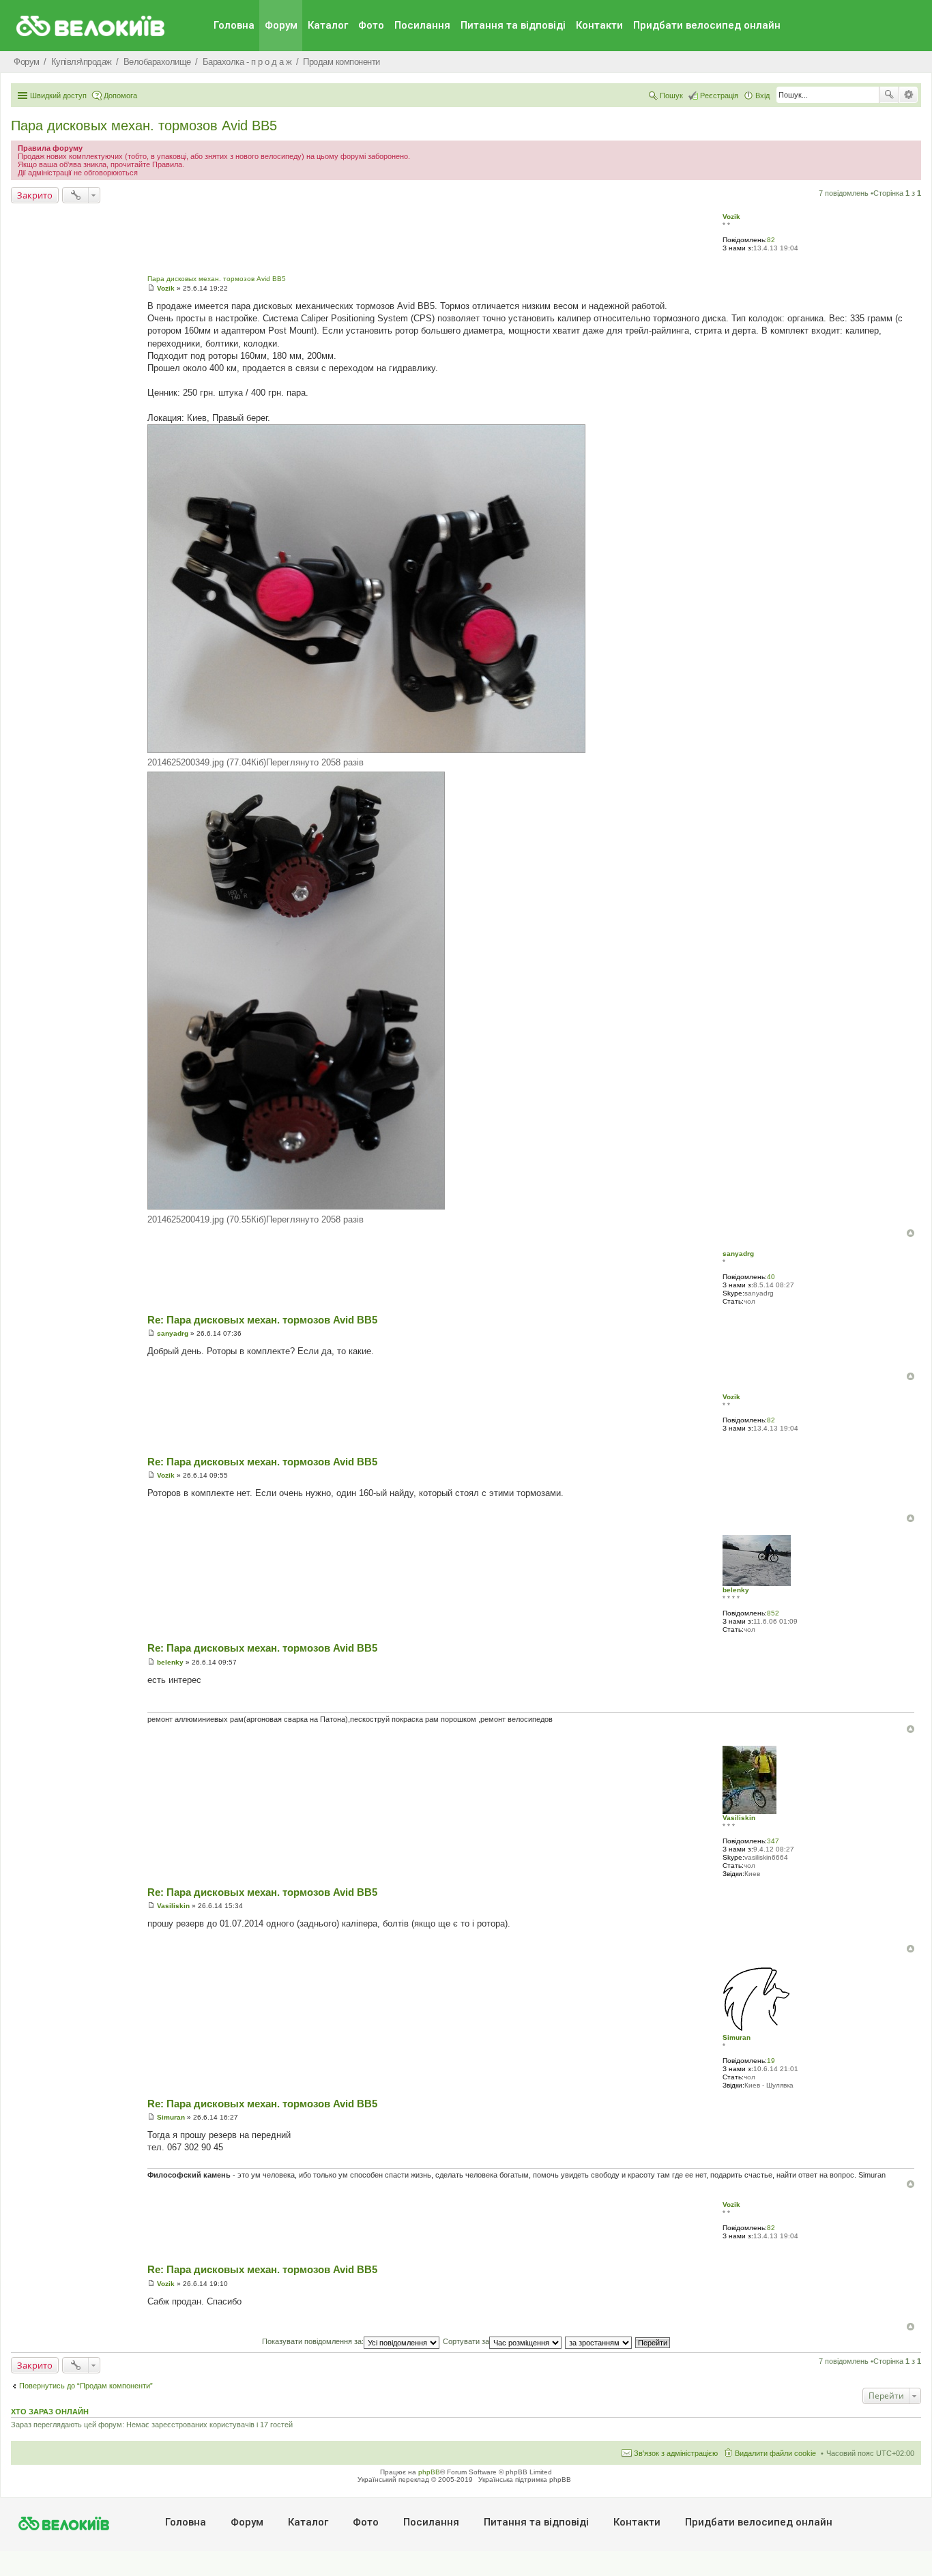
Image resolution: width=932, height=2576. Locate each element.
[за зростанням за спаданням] (599, 2341)
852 (773, 1613)
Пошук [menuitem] (671, 96)
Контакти (599, 25)
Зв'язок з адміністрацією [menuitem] (676, 2453)
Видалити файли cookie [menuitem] (775, 2453)
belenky (736, 1590)
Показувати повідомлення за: (313, 2341)
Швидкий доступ (58, 96)
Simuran (737, 2037)
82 (771, 240)
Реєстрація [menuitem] (719, 96)
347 (773, 1841)
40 (771, 1277)
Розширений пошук (908, 95)
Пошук (889, 95)
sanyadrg (738, 1254)
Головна (234, 25)
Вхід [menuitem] (762, 96)
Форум (281, 25)
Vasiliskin (739, 1818)
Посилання (422, 25)
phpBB (429, 2472)
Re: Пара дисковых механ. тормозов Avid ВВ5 (262, 1320)
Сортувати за (466, 2341)
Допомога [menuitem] (120, 96)
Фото (371, 25)
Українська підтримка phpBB (525, 2479)
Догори (911, 1233)
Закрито (35, 195)
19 (771, 2061)
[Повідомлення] (151, 288)
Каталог (328, 25)
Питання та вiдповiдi (513, 25)
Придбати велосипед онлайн (707, 25)
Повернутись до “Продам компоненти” (86, 2386)
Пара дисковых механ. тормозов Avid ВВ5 (144, 126)
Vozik (731, 217)
